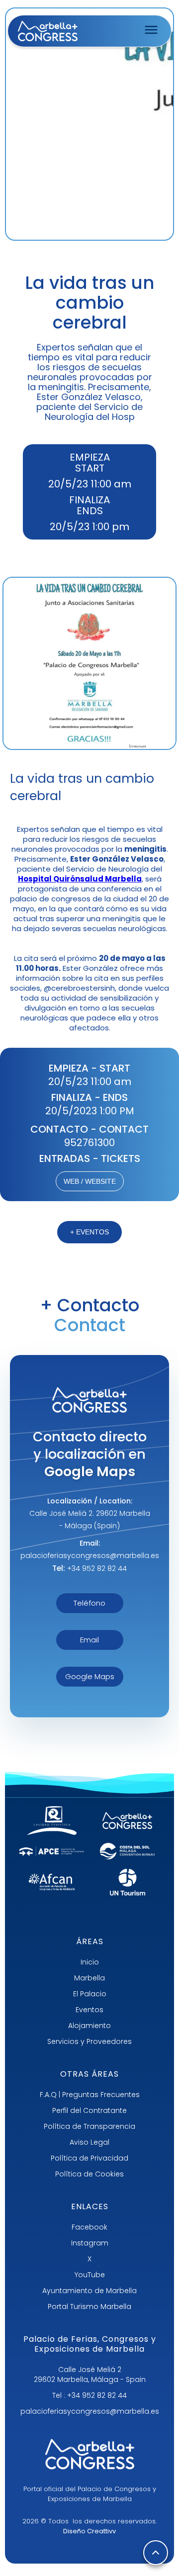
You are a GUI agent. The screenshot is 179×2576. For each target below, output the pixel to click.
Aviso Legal (89, 2142)
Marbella (89, 1978)
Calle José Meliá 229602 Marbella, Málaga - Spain (90, 2374)
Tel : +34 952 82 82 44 (89, 2395)
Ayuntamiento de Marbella (89, 2291)
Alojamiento (89, 2026)
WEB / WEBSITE (90, 1181)
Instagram (90, 2243)
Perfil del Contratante (89, 2110)
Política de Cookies (89, 2174)
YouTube (90, 2275)
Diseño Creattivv (89, 2531)
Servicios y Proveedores (89, 2041)
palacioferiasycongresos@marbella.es (90, 2411)
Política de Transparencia (89, 2126)
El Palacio (90, 1994)
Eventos (89, 2010)
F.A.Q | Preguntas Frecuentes (90, 2095)
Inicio (90, 1962)
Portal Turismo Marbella (89, 2306)
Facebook (89, 2227)
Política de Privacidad (89, 2158)
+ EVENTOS (89, 1232)
